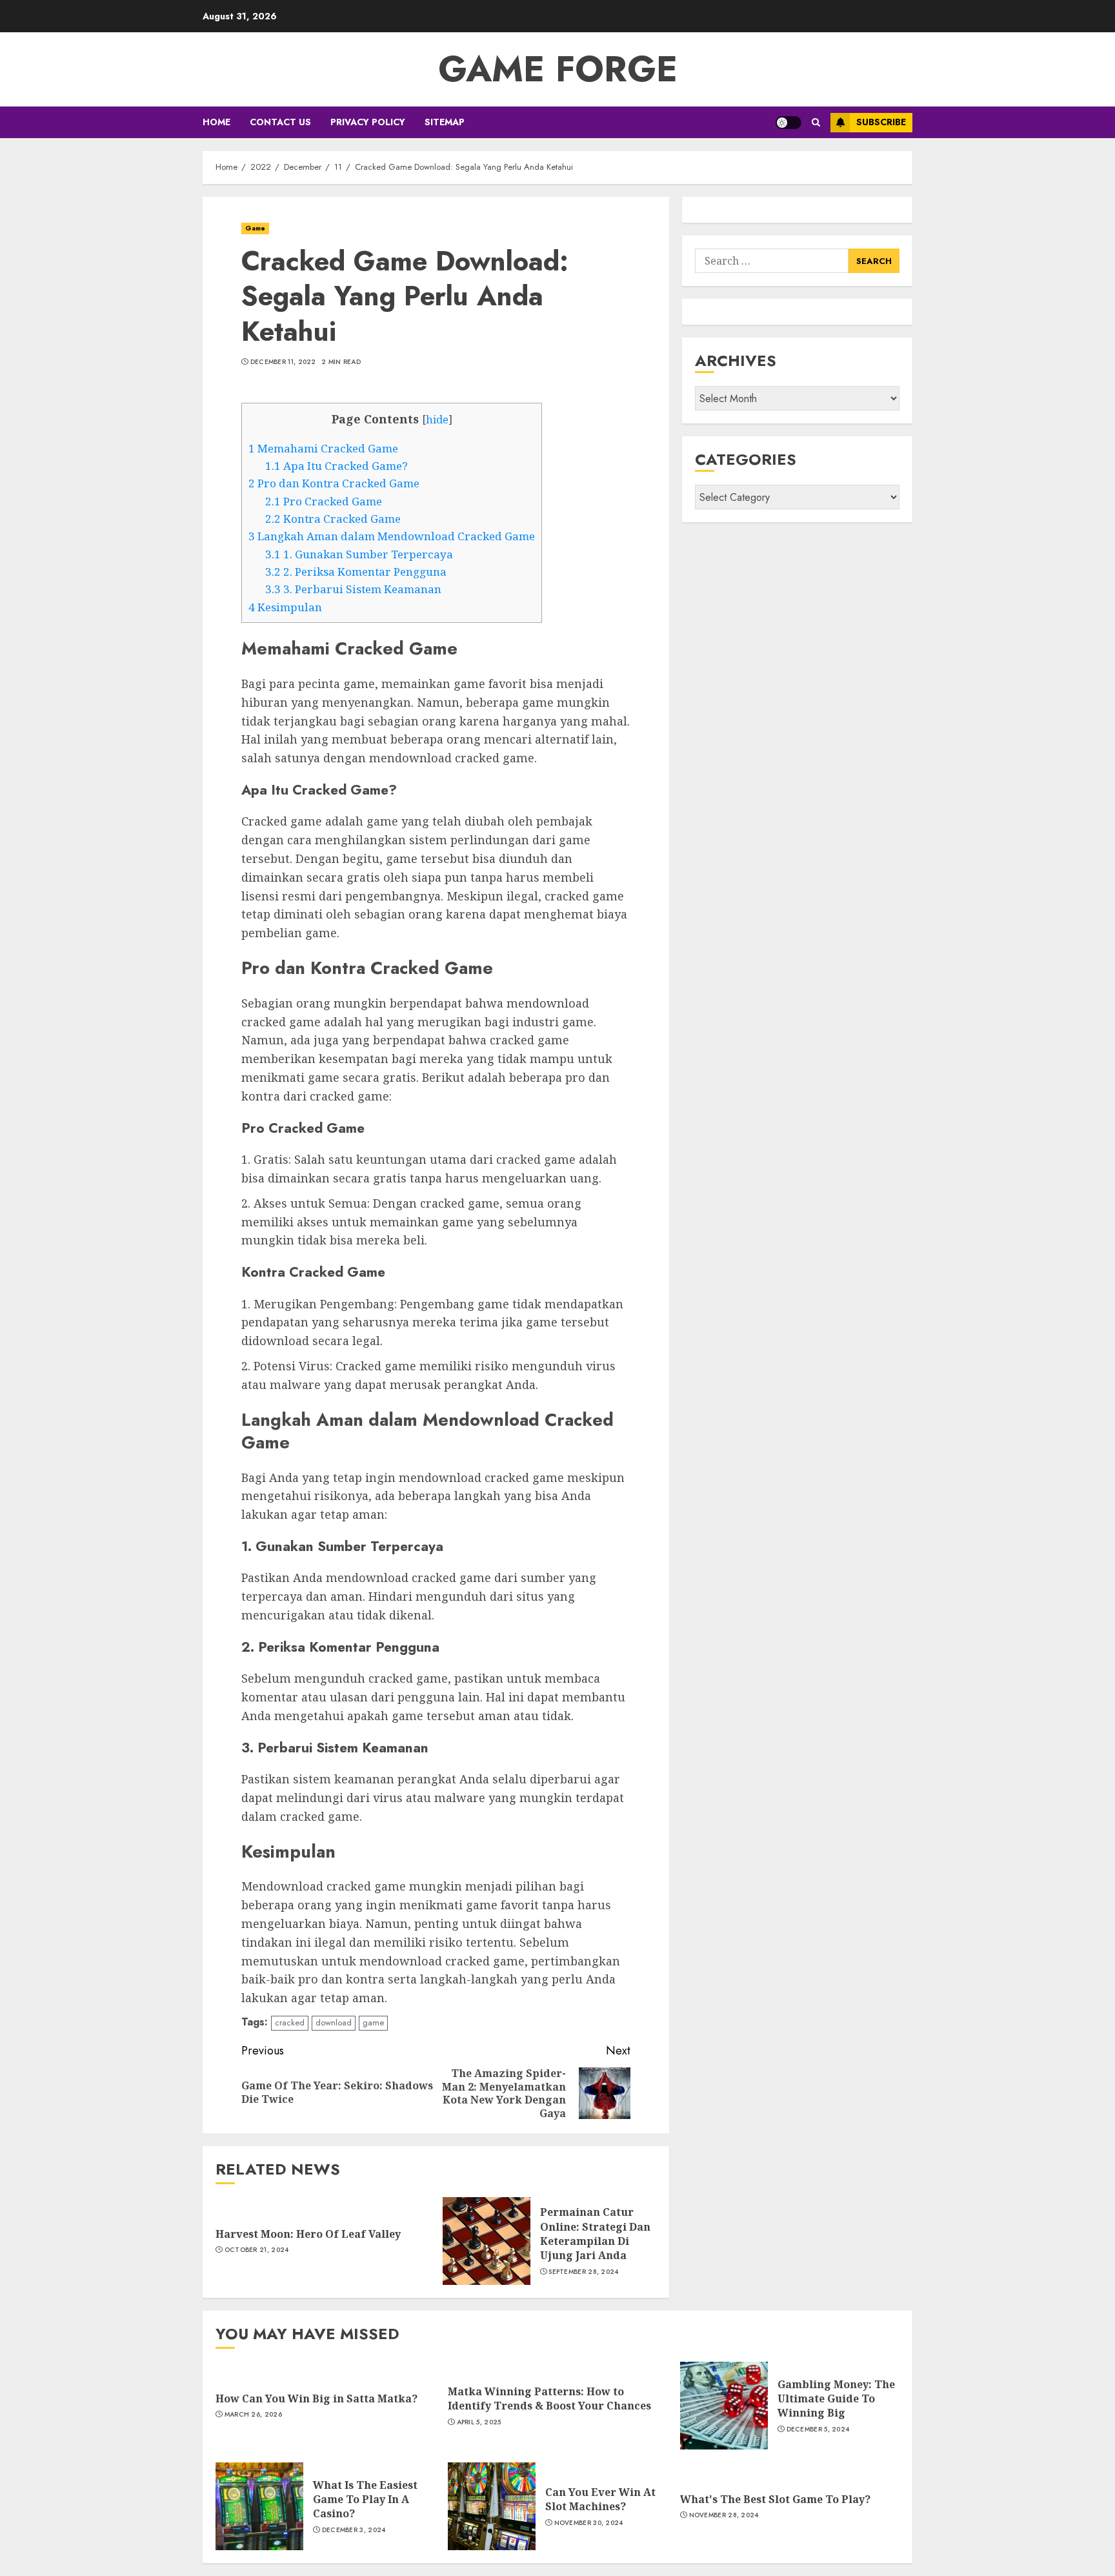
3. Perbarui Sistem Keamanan (353, 589)
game (373, 2023)
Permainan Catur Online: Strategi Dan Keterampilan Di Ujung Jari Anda (595, 2234)
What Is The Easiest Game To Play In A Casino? (365, 2500)
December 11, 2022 (283, 362)
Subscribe (881, 122)
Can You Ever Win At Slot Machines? (600, 2499)
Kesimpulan (285, 607)
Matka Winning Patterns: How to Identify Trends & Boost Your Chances (549, 2399)
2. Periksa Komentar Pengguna (356, 572)
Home (216, 122)
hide (437, 420)
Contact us (280, 122)
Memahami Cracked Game (323, 448)
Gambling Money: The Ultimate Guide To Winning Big (836, 2399)
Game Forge (558, 69)
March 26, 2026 (253, 2415)
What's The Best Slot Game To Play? (775, 2499)
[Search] (816, 122)
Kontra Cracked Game (333, 519)
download (334, 2023)
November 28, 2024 (724, 2515)
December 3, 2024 (354, 2530)
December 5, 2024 (818, 2429)
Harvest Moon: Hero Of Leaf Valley (308, 2234)
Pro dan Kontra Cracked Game (334, 483)
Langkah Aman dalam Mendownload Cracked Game (392, 536)
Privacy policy (368, 122)
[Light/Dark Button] (789, 123)
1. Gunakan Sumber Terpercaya (359, 554)
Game (255, 228)
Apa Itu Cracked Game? (337, 466)
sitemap (445, 122)
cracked (290, 2023)
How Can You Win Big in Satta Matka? (316, 2399)
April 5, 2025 (479, 2422)
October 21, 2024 (257, 2250)
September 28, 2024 (583, 2272)
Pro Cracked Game (324, 501)
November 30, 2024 (589, 2523)
